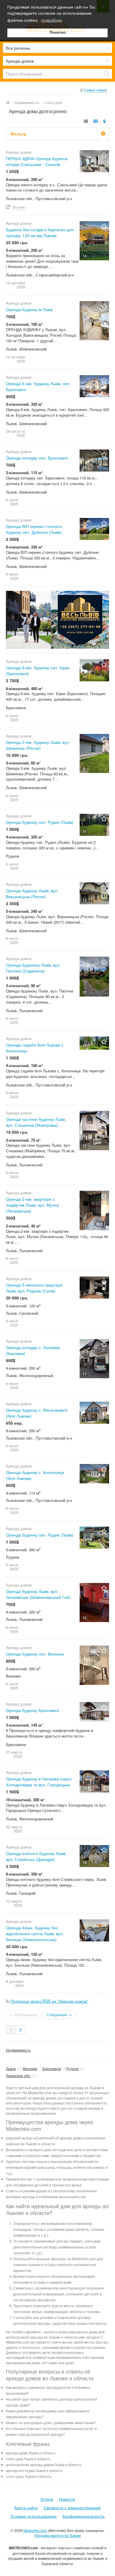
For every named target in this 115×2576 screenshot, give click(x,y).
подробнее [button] (52, 20)
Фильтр (19, 134)
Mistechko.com (35, 2530)
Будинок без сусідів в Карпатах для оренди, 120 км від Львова (40, 232)
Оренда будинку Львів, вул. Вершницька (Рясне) (32, 893)
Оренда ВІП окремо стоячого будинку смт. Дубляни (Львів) (34, 529)
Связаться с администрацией (72, 2508)
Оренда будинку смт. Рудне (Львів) (40, 1535)
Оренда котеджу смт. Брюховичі (37, 458)
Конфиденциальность (84, 2516)
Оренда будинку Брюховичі (32, 1710)
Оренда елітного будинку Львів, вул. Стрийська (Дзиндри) (36, 1856)
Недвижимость (18, 2050)
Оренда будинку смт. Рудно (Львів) (40, 822)
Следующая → (59, 2014)
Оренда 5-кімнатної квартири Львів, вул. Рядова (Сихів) (34, 1288)
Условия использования (33, 2516)
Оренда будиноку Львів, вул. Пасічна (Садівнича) (33, 968)
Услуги (47, 2499)
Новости (67, 2499)
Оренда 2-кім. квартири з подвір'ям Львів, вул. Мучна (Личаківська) (32, 1205)
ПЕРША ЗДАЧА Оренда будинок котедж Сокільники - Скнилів (37, 161)
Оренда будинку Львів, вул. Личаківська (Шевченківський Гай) (38, 1594)
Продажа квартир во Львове (58, 2535)
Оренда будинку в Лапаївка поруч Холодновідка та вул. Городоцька (39, 1782)
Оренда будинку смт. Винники (35, 1654)
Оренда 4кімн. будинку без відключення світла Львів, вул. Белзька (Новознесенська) (35, 1933)
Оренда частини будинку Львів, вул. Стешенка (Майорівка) (36, 1122)
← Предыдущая (24, 2014)
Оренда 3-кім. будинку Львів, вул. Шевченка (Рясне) (38, 745)
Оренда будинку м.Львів (29, 309)
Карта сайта (26, 2508)
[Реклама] (57, 619)
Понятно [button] (58, 33)
